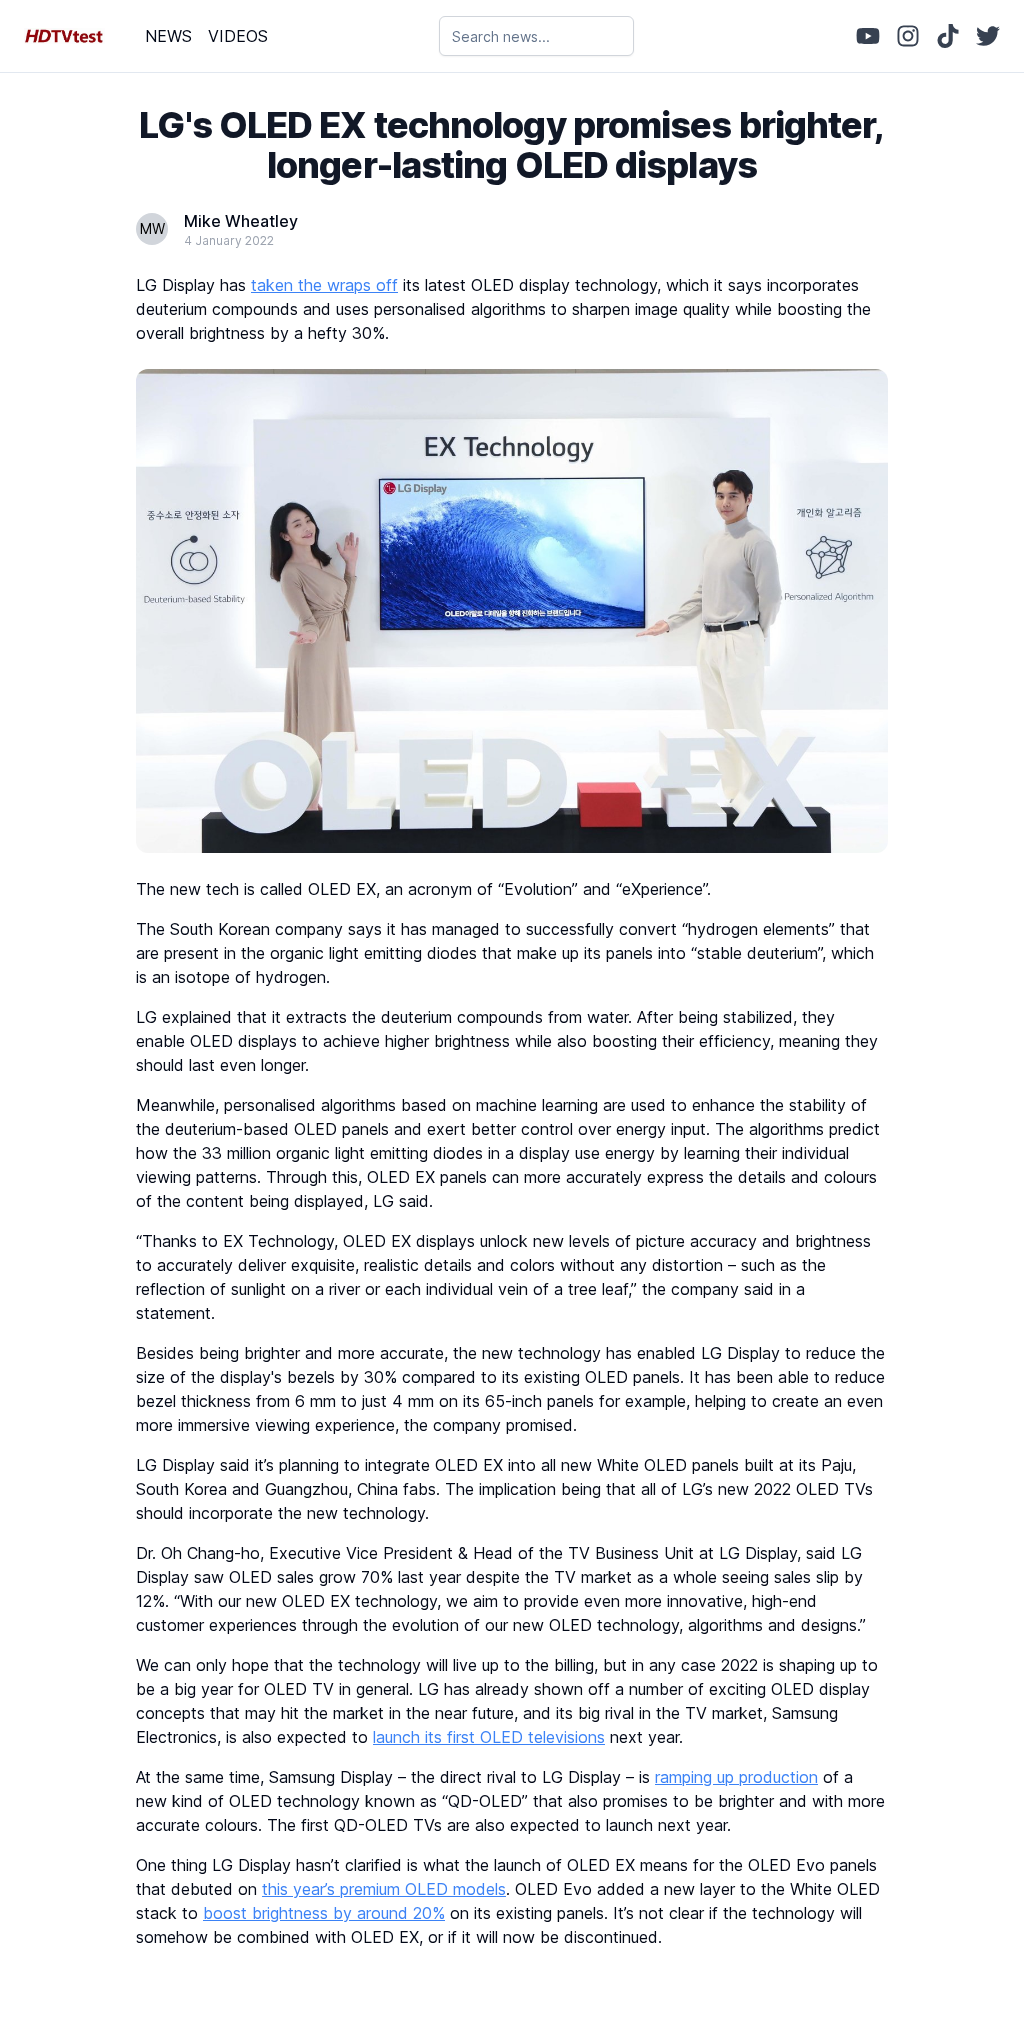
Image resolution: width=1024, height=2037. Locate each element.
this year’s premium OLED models (384, 1889)
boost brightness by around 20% (324, 1913)
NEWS (168, 36)
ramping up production (736, 1777)
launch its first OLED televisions (489, 1737)
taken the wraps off (324, 285)
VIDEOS (238, 36)
